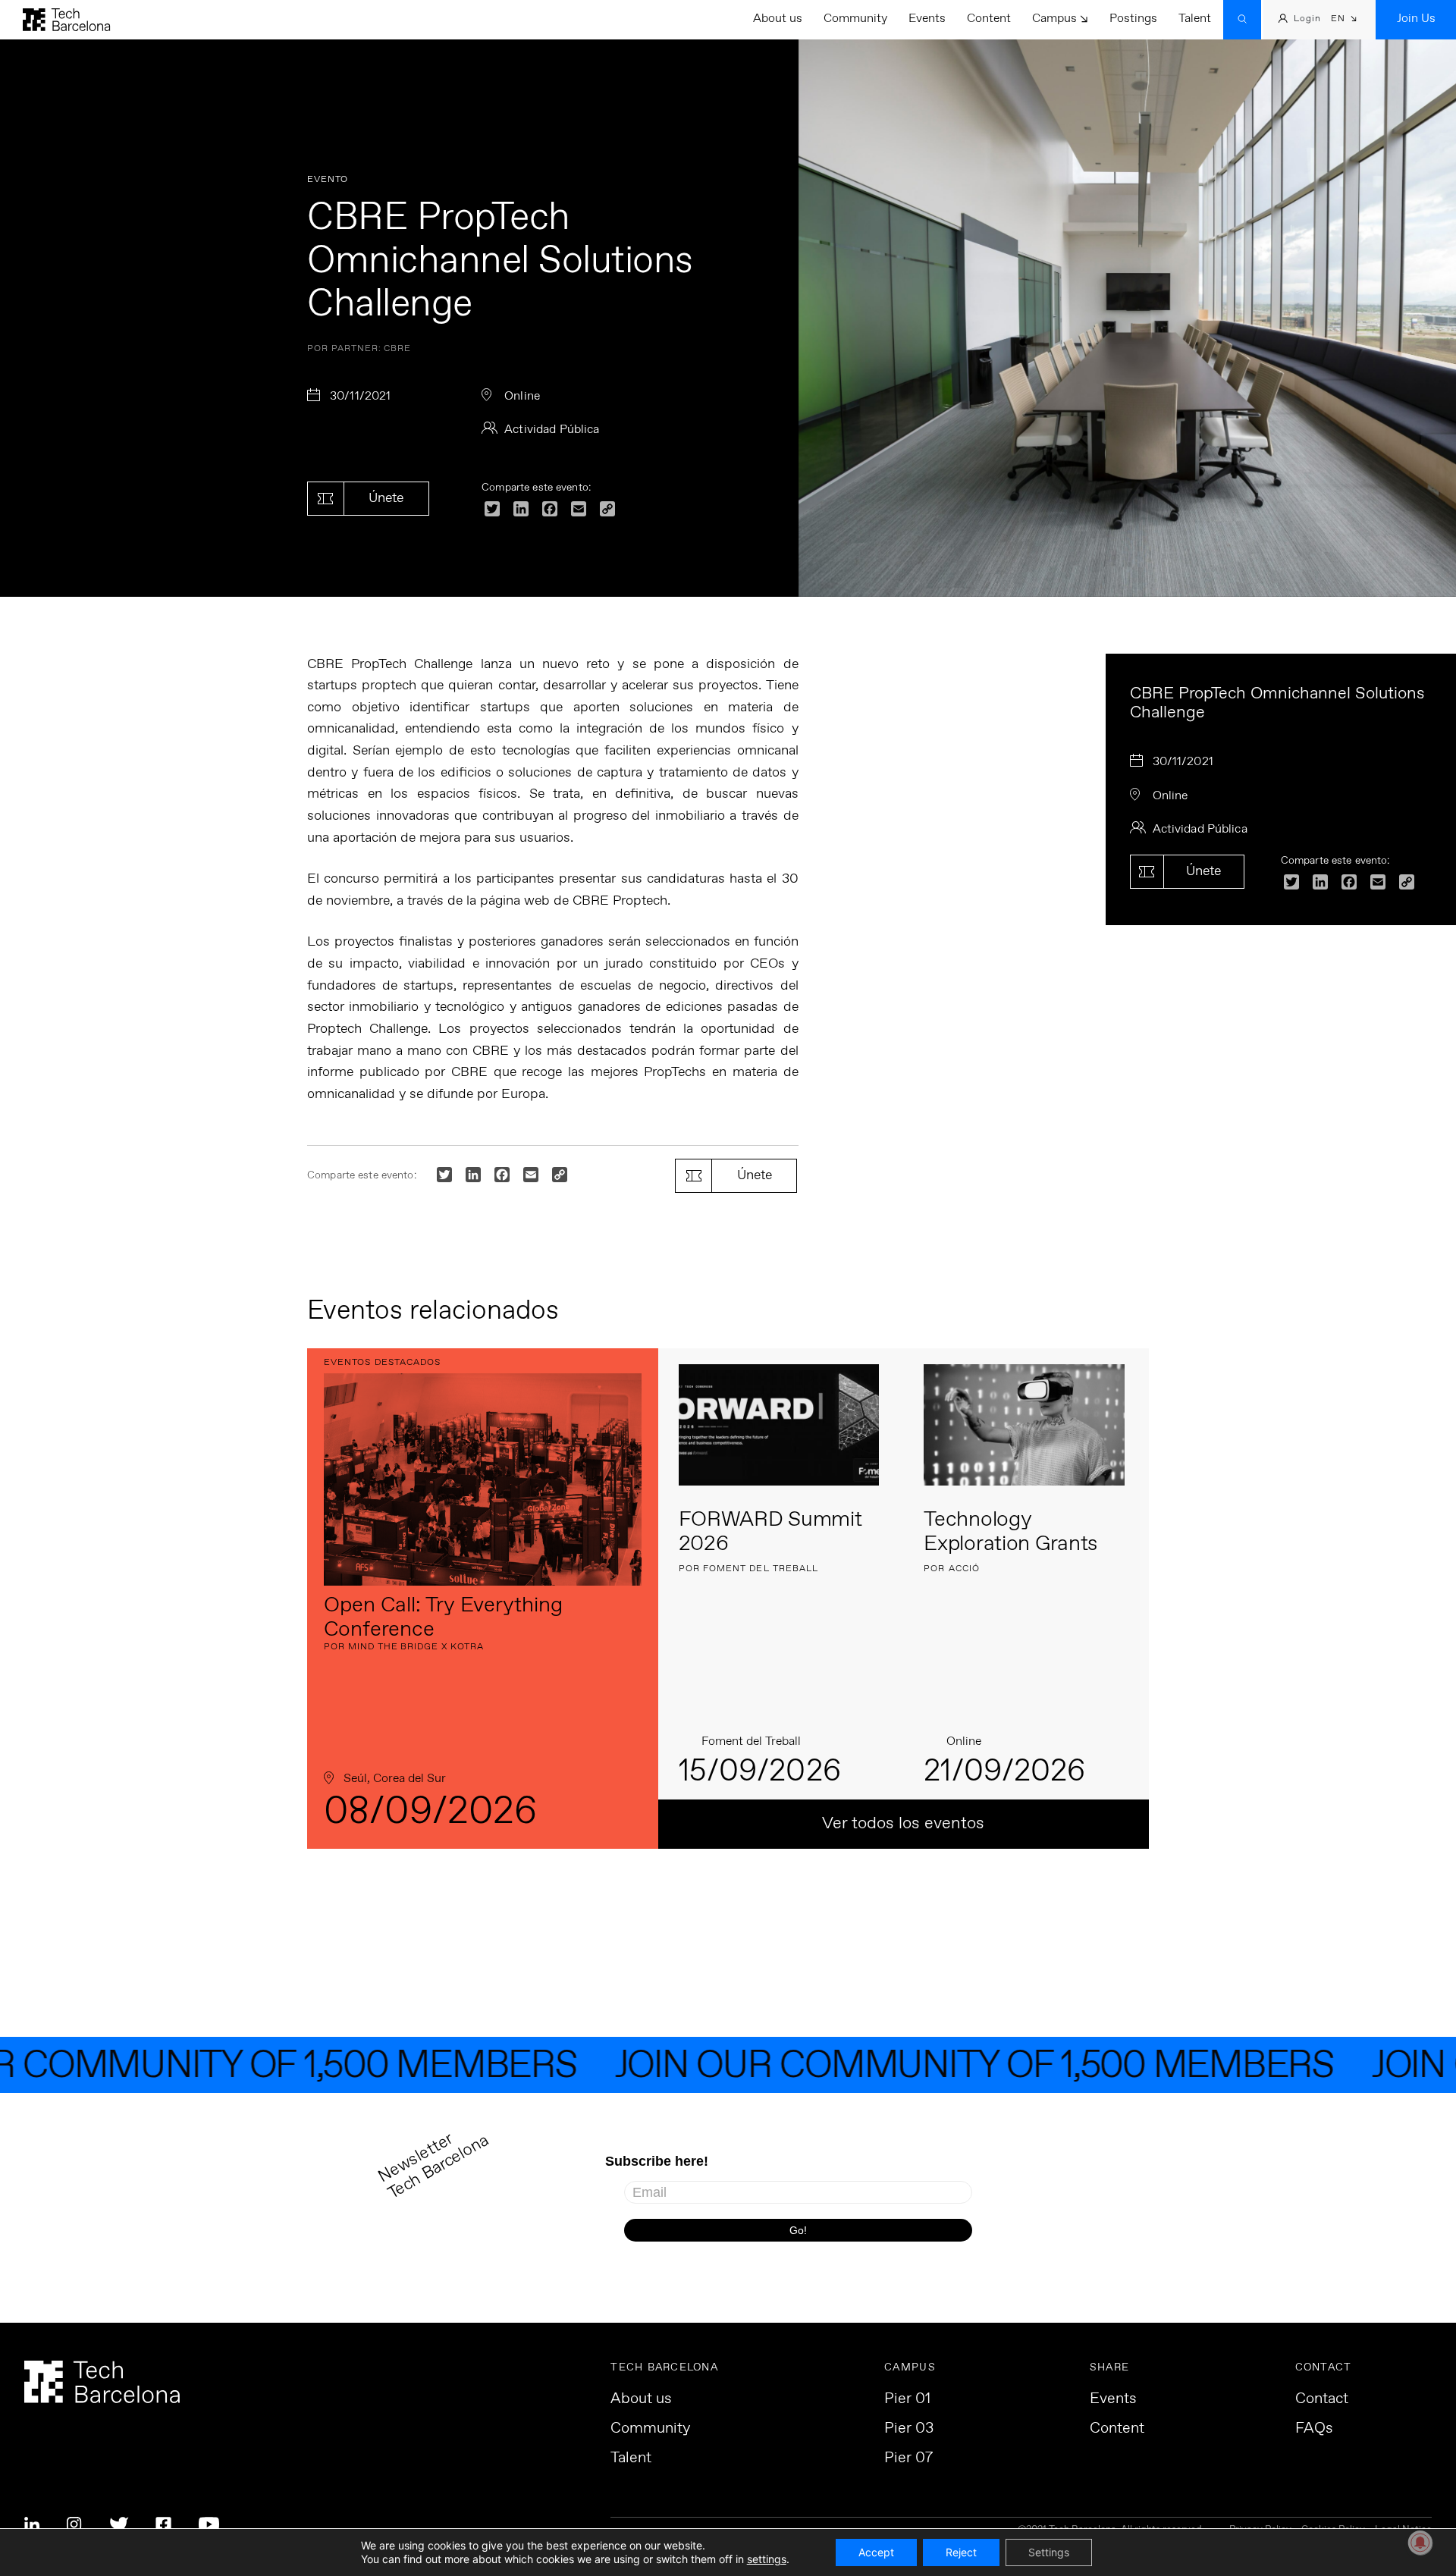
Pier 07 (908, 2458)
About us (778, 19)
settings (767, 2559)
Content (989, 19)
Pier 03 (909, 2429)
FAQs (1314, 2429)
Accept (876, 2552)
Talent (1195, 19)
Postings (1133, 19)
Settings (1049, 2552)
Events (927, 19)
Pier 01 (907, 2399)
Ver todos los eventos (903, 1824)
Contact (1322, 2399)
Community (855, 19)
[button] (1344, 20)
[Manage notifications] (1420, 2543)
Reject (961, 2552)
